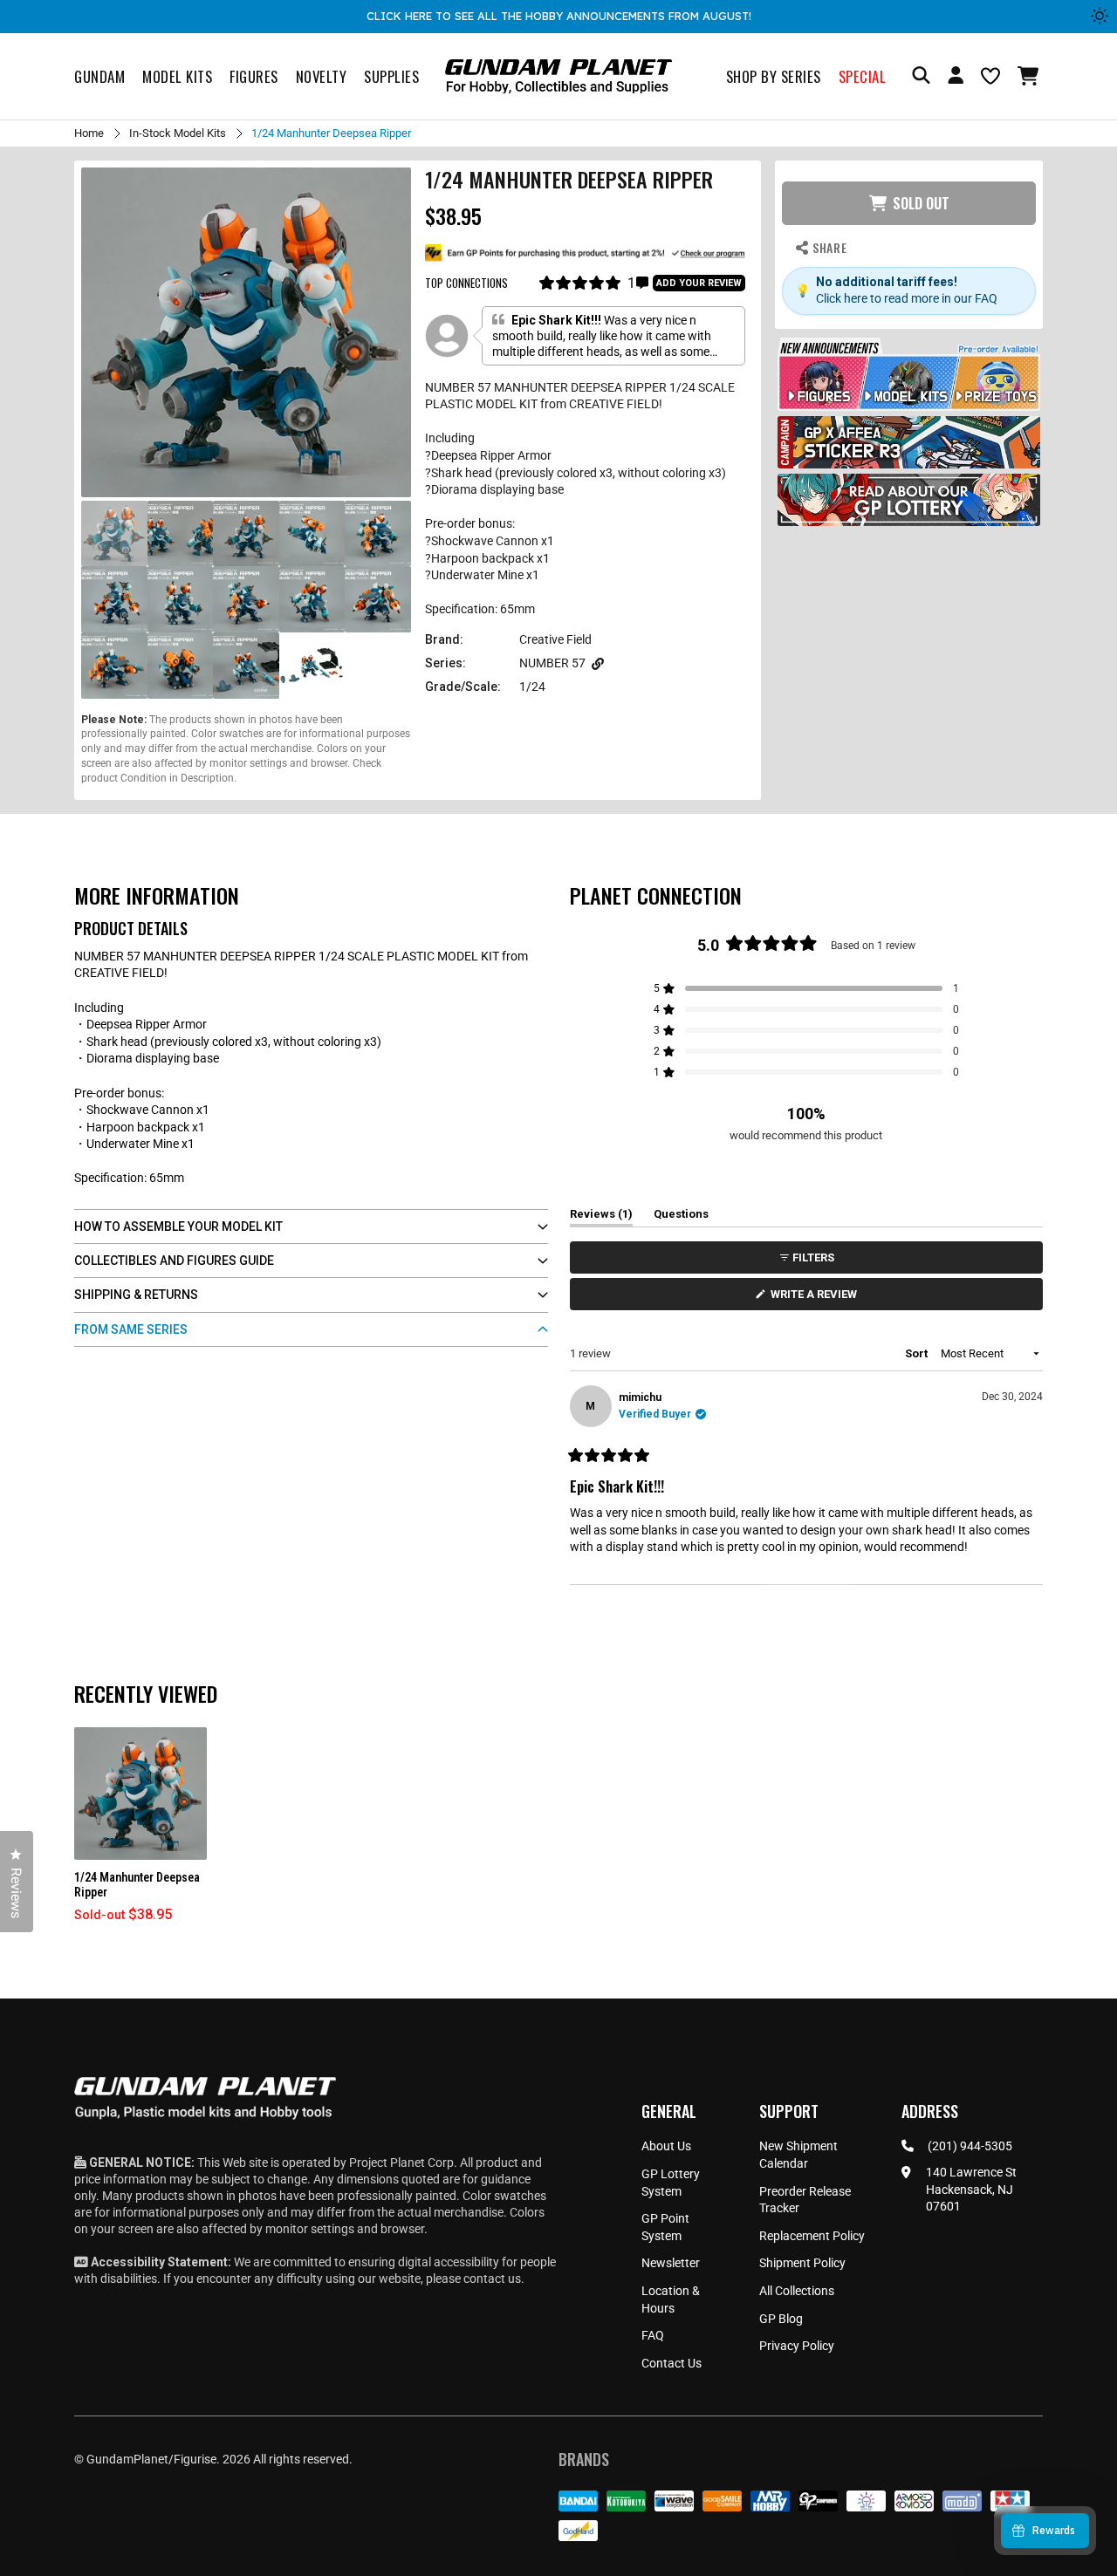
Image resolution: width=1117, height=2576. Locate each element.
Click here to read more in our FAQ (907, 298)
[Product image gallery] (246, 332)
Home (89, 133)
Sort (918, 1353)
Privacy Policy (797, 2346)
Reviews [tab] (601, 1217)
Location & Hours (671, 2299)
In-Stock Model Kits (178, 133)
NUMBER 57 (552, 663)
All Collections (797, 2291)
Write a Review (817, 1298)
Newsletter (671, 2263)
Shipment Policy (802, 2263)
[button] (1030, 76)
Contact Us (672, 2363)
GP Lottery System (671, 2183)
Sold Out (921, 203)
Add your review (699, 283)
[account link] (956, 78)
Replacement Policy (812, 2236)
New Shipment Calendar (798, 2155)
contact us (492, 2279)
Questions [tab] (681, 1217)
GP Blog (781, 2319)
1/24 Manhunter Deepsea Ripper (137, 1885)
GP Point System (665, 2227)
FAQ (653, 2335)
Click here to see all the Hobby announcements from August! (559, 16)
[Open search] (921, 76)
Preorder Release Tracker (805, 2200)
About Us (666, 2146)
